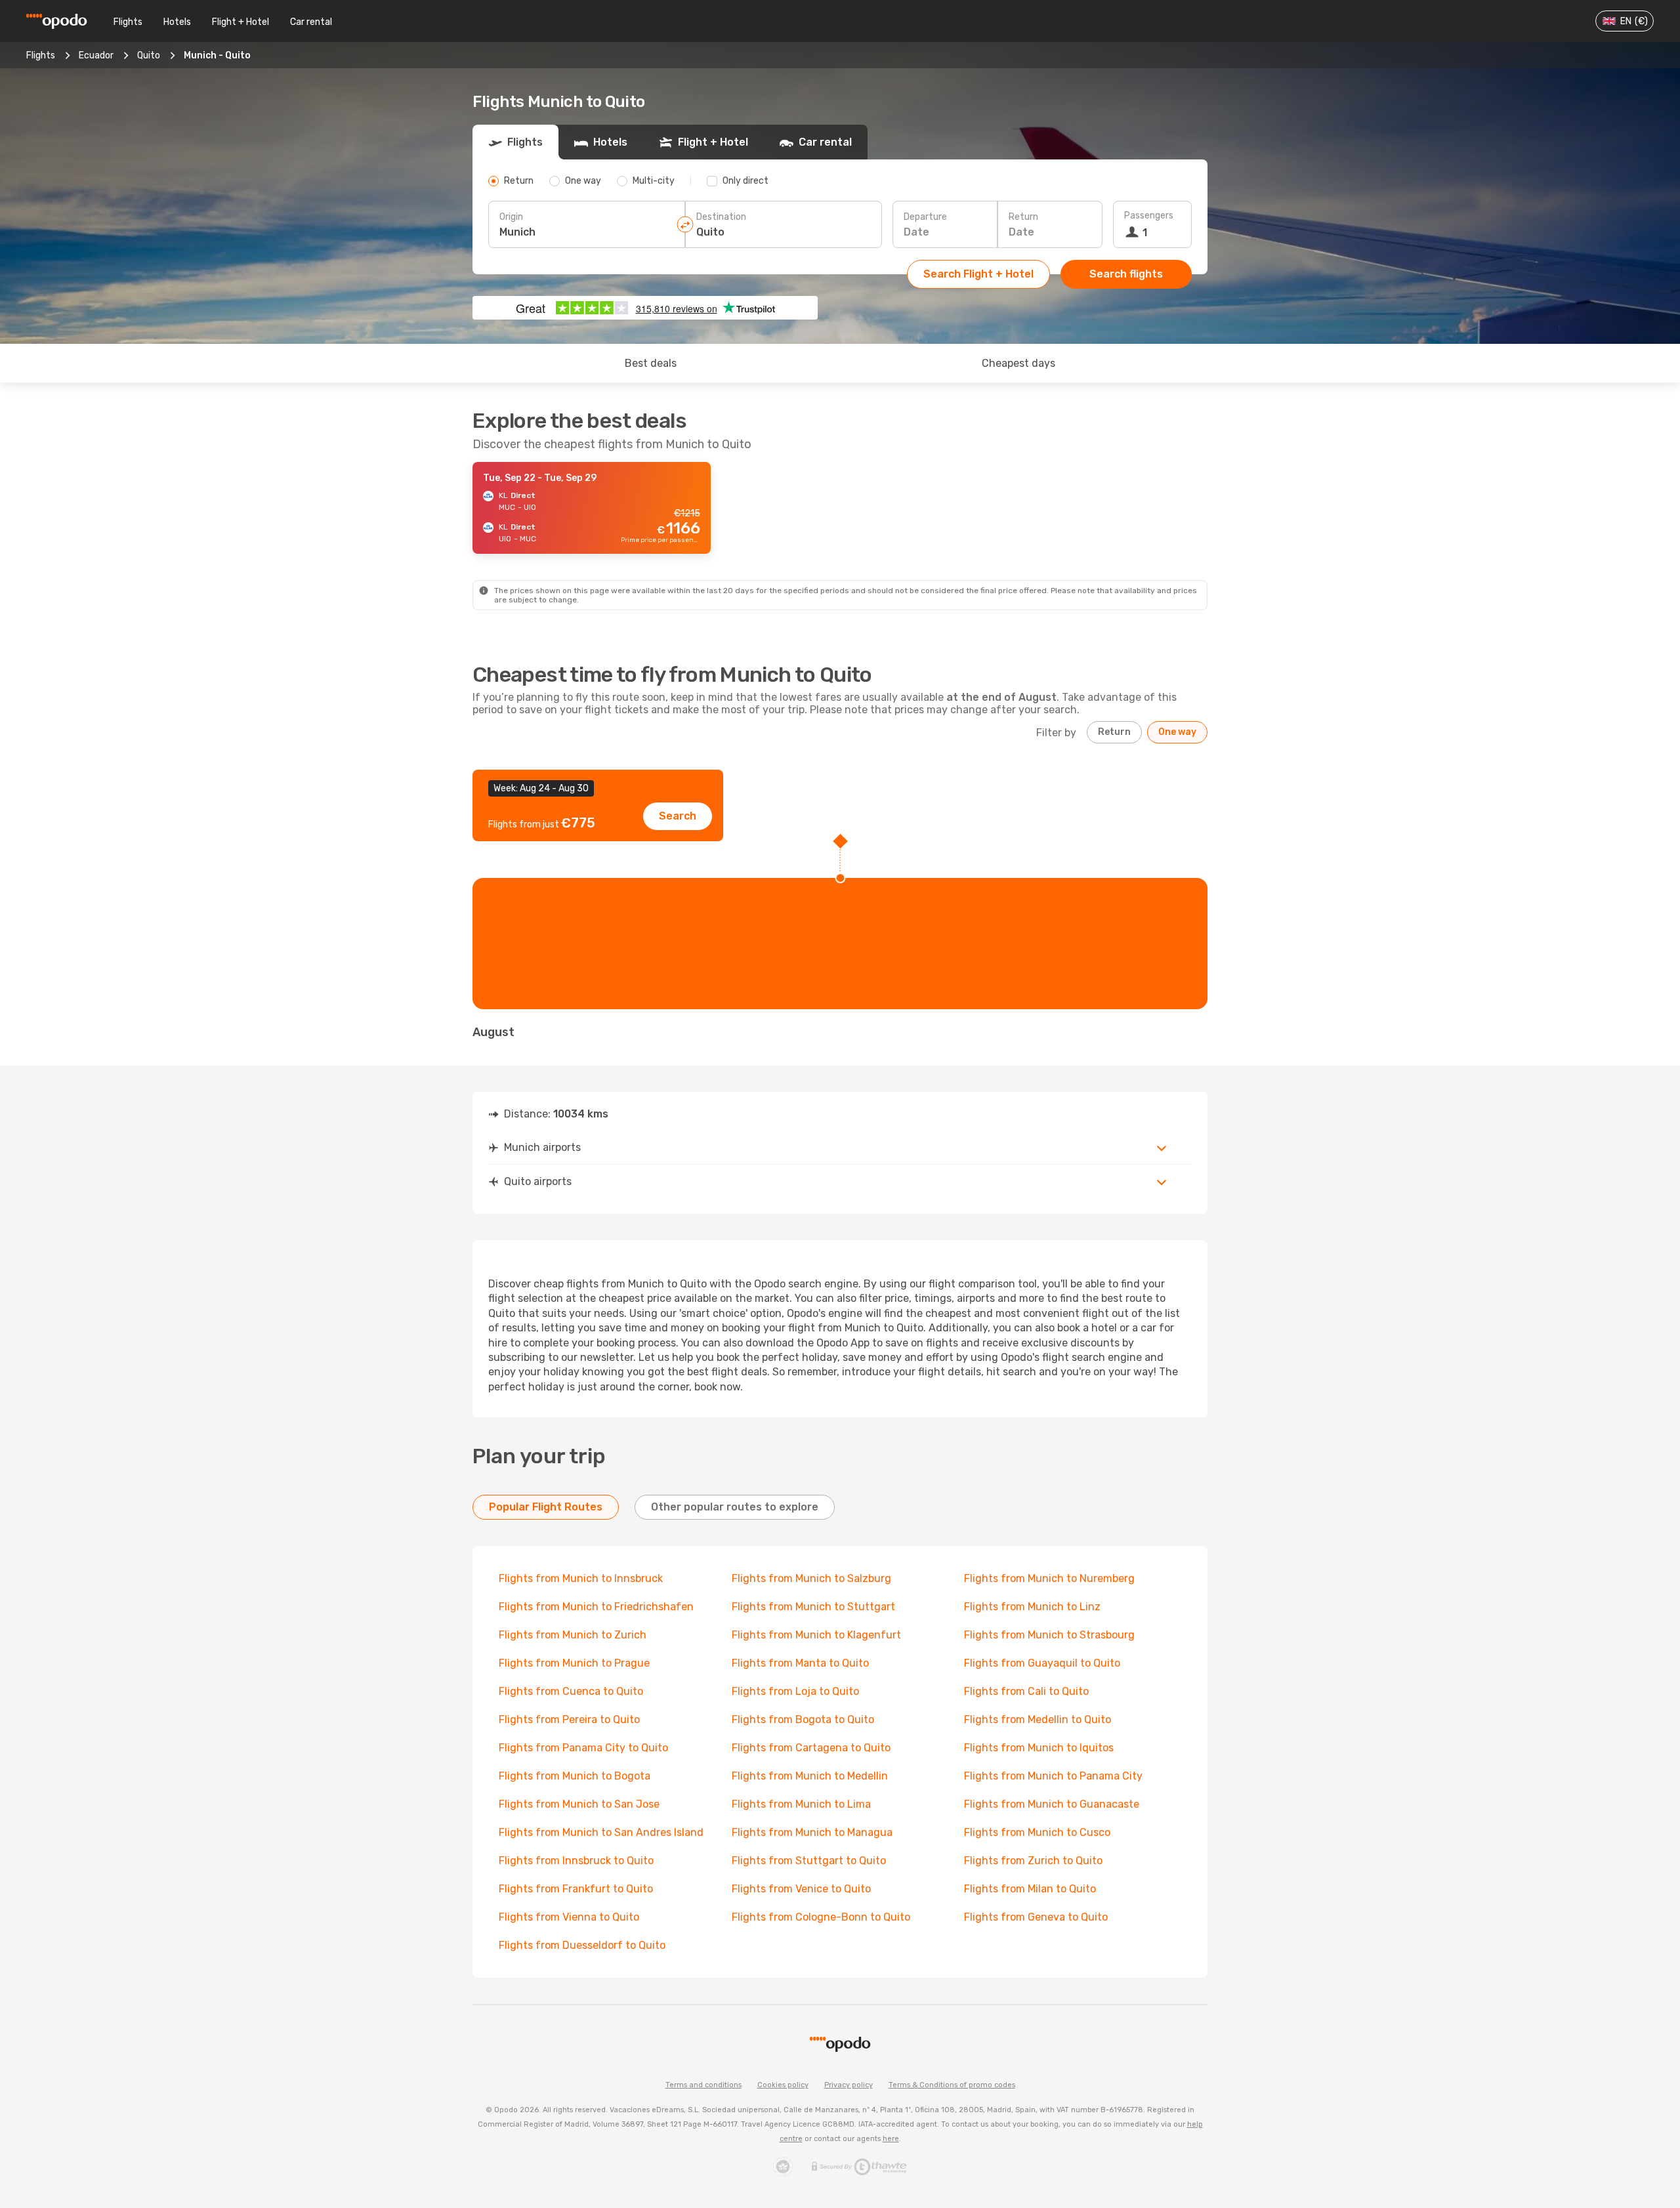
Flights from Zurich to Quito (1033, 1861)
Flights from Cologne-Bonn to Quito (821, 1917)
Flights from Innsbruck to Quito (576, 1861)
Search (678, 816)
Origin (511, 217)
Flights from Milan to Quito (1030, 1889)
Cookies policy (783, 2085)
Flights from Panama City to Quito (583, 1748)
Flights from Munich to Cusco (1037, 1832)
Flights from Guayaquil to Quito (1042, 1663)
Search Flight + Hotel (978, 274)
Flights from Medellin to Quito (1038, 1719)
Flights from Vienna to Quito (569, 1917)
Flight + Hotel (241, 22)
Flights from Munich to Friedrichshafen (596, 1607)
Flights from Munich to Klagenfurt (816, 1635)
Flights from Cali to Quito (1026, 1691)
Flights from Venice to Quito (801, 1889)
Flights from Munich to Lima (801, 1804)
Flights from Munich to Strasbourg (1049, 1635)
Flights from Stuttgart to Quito (809, 1861)
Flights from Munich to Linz (1032, 1607)
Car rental (311, 22)
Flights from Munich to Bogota (575, 1776)
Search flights (1126, 274)
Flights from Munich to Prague (574, 1663)
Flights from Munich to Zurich (573, 1635)
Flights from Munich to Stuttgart (813, 1607)
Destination (721, 217)
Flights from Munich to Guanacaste (1052, 1804)
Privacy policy (849, 2085)
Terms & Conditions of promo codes (952, 2085)
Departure (925, 217)
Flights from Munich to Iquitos (1039, 1748)
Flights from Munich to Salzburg (811, 1578)
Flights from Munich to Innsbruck (581, 1578)
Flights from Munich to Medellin (810, 1776)
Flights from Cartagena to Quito (811, 1748)
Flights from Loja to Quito (795, 1691)
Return (1023, 217)
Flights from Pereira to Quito (569, 1719)
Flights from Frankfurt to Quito (576, 1889)
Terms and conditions (703, 2085)
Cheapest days (1018, 363)
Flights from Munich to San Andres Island (601, 1832)
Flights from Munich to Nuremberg (1049, 1578)
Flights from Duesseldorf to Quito (582, 1945)
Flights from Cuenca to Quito (571, 1691)
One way (1177, 732)
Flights (128, 22)
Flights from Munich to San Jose (579, 1804)
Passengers (1149, 216)
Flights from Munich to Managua (812, 1832)
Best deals (651, 363)
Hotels (177, 22)
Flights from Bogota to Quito (803, 1719)
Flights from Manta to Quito (800, 1663)
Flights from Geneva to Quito (1036, 1917)
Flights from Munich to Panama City (1053, 1776)
